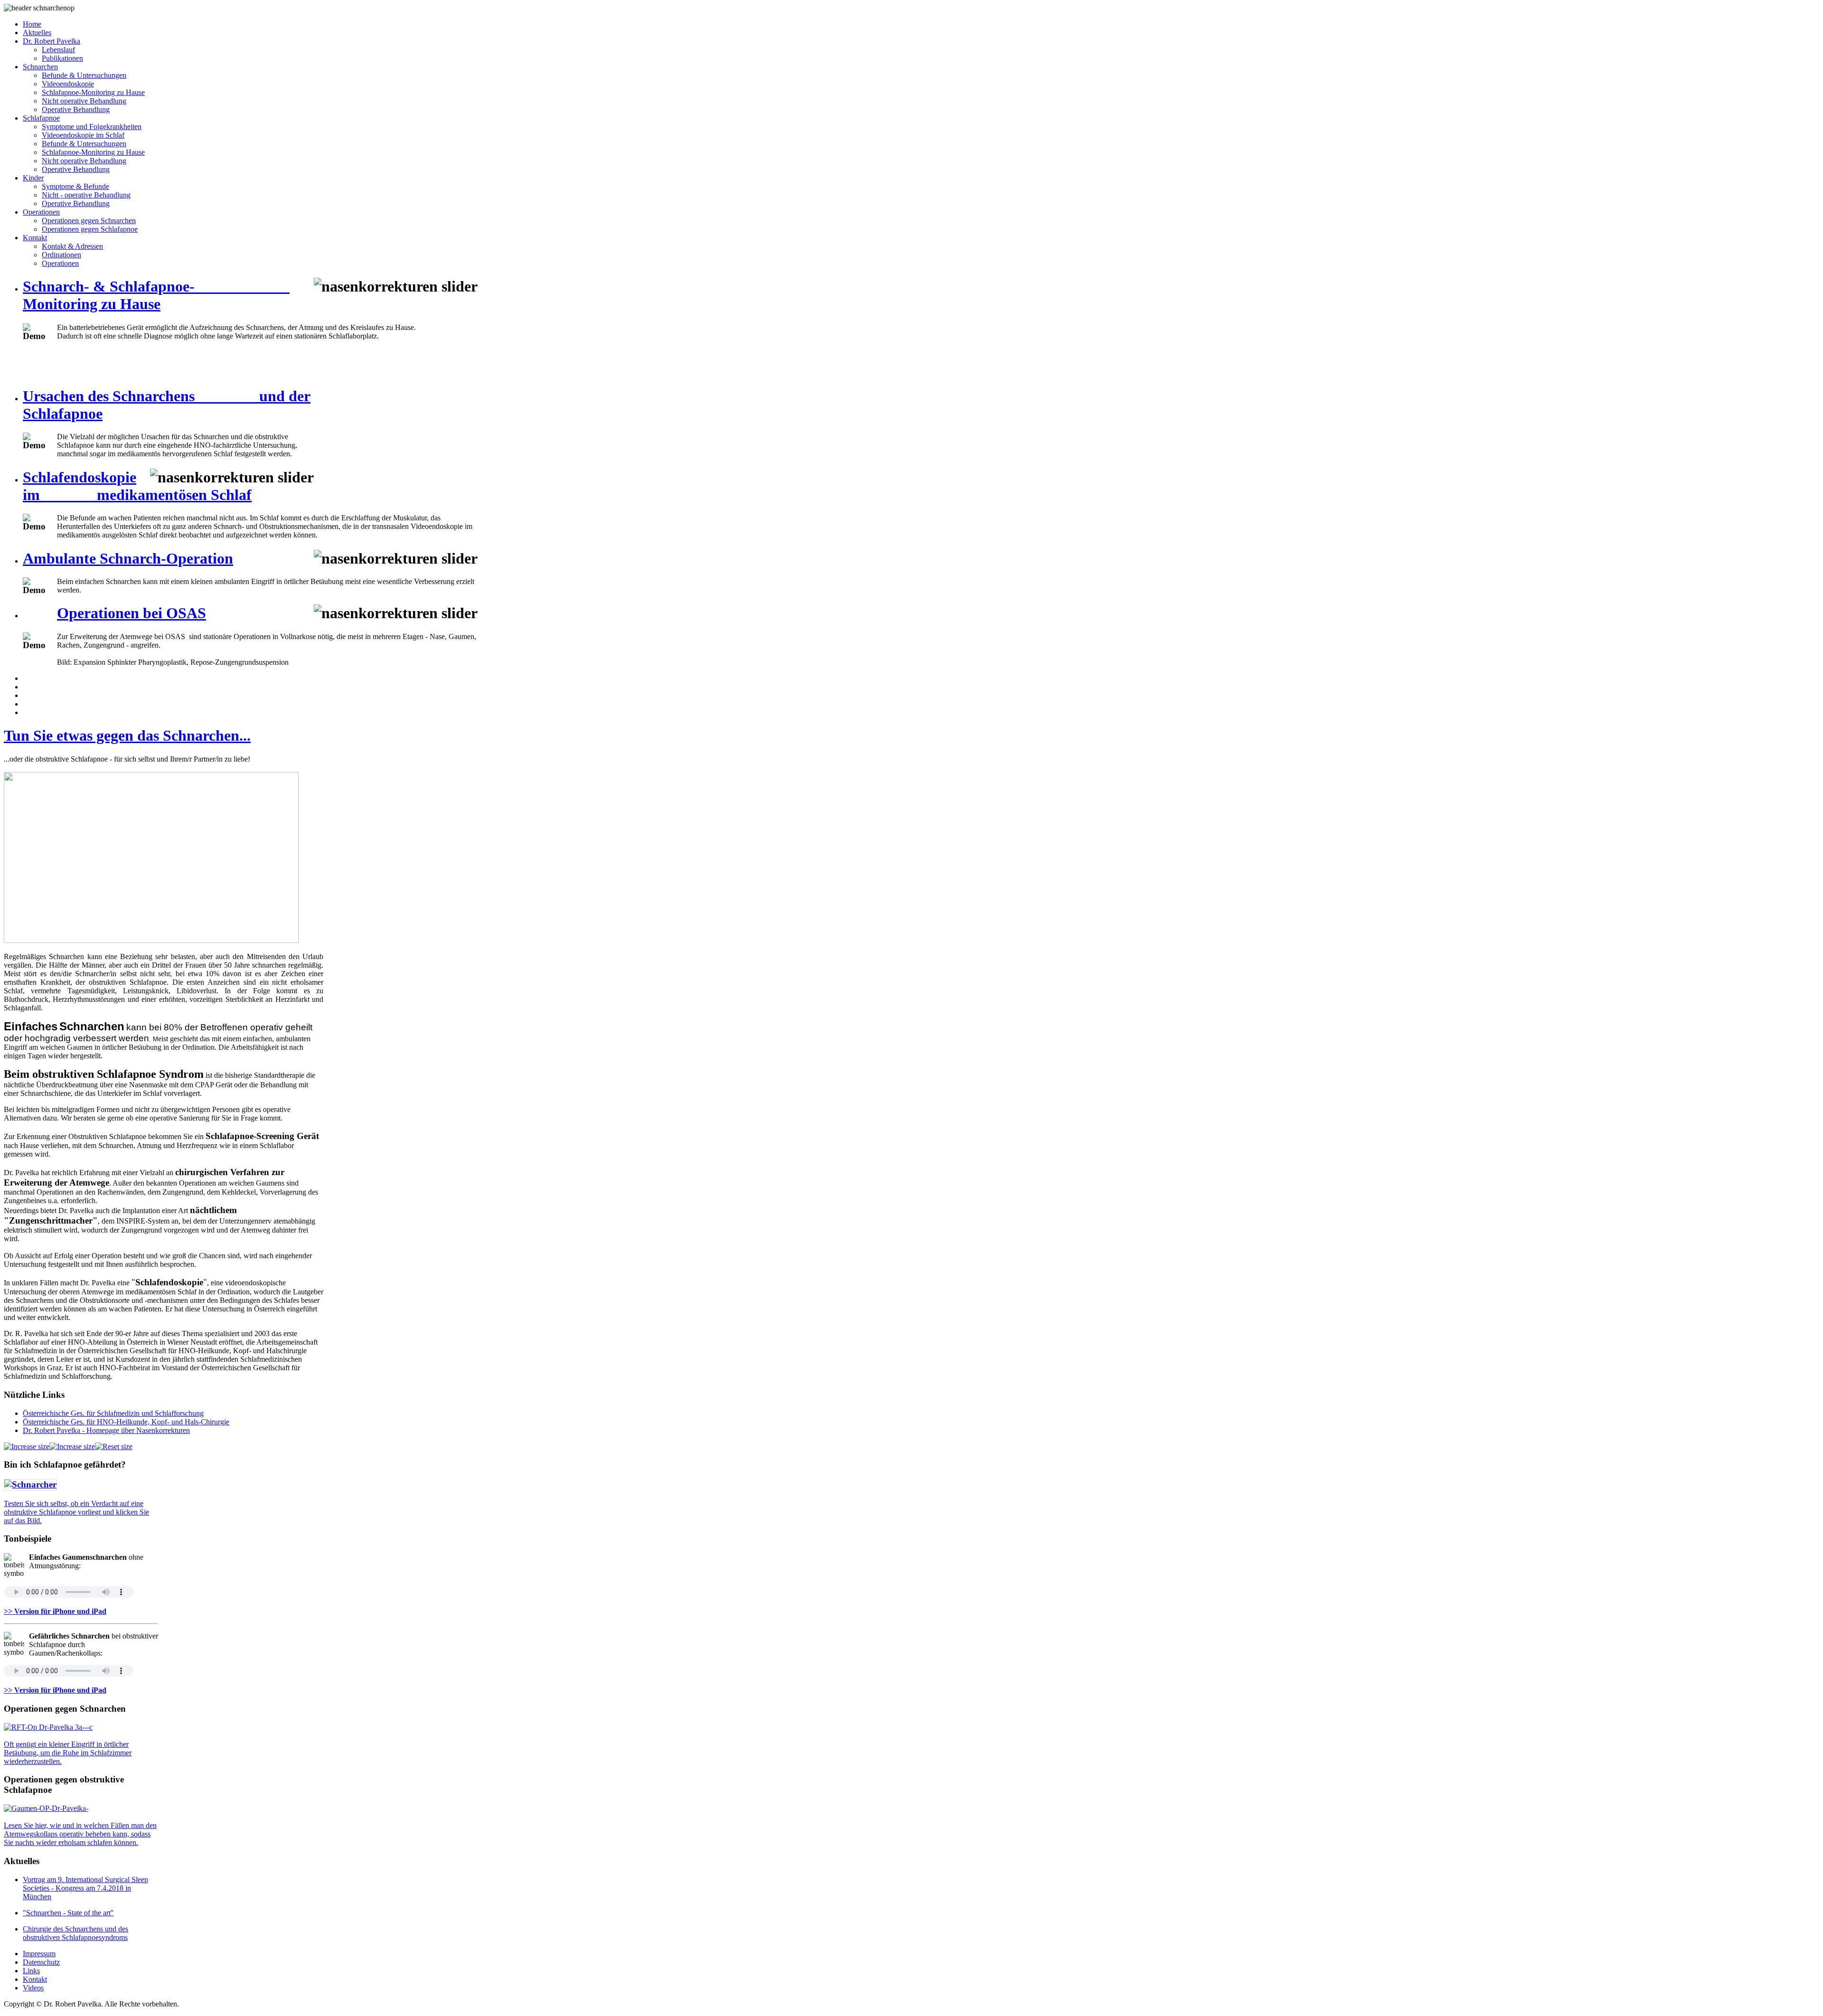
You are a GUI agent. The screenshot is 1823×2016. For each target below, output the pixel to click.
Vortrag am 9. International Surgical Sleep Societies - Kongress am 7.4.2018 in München (85, 1888)
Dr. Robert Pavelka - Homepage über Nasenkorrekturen (106, 1430)
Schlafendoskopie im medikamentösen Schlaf (137, 486)
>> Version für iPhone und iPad (55, 1611)
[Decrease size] (72, 1446)
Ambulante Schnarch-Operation (128, 558)
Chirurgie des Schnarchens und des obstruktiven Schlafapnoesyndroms (75, 1933)
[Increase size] (27, 1446)
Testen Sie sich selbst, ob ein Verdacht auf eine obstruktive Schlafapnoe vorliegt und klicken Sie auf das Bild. (76, 1512)
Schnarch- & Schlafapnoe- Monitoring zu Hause (156, 295)
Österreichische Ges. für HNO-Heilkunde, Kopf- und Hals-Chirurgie (126, 1422)
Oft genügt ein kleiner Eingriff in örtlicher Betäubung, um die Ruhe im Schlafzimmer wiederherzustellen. (68, 1753)
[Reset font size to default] (114, 1446)
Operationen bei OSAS (132, 613)
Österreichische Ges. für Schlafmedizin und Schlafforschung (113, 1413)
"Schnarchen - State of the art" (68, 1913)
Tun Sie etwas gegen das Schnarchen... (127, 735)
